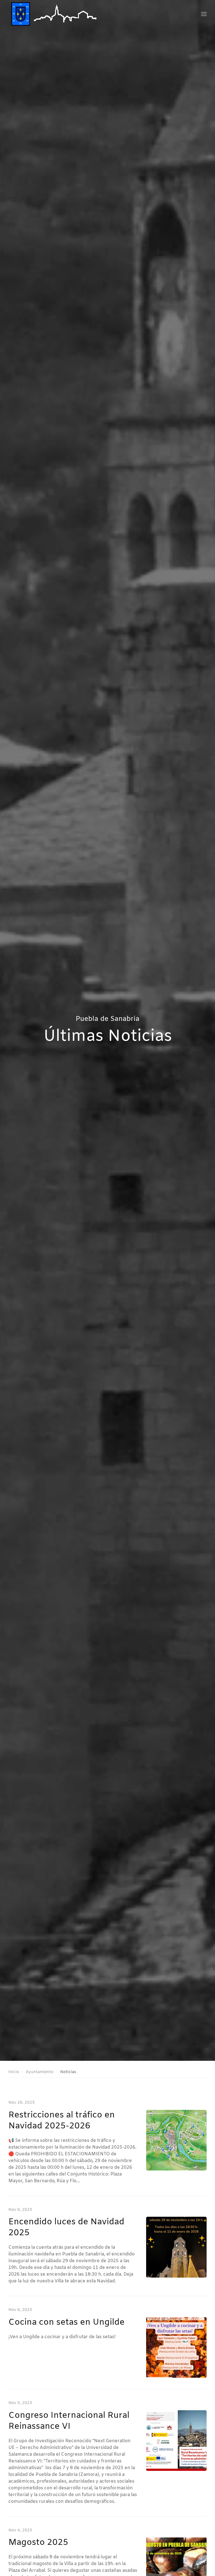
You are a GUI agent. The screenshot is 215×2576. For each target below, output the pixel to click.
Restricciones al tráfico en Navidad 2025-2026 (62, 2121)
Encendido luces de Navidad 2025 (66, 2228)
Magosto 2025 (38, 2543)
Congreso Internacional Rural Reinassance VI (69, 2421)
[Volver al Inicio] (55, 14)
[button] (204, 14)
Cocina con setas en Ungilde (66, 2322)
